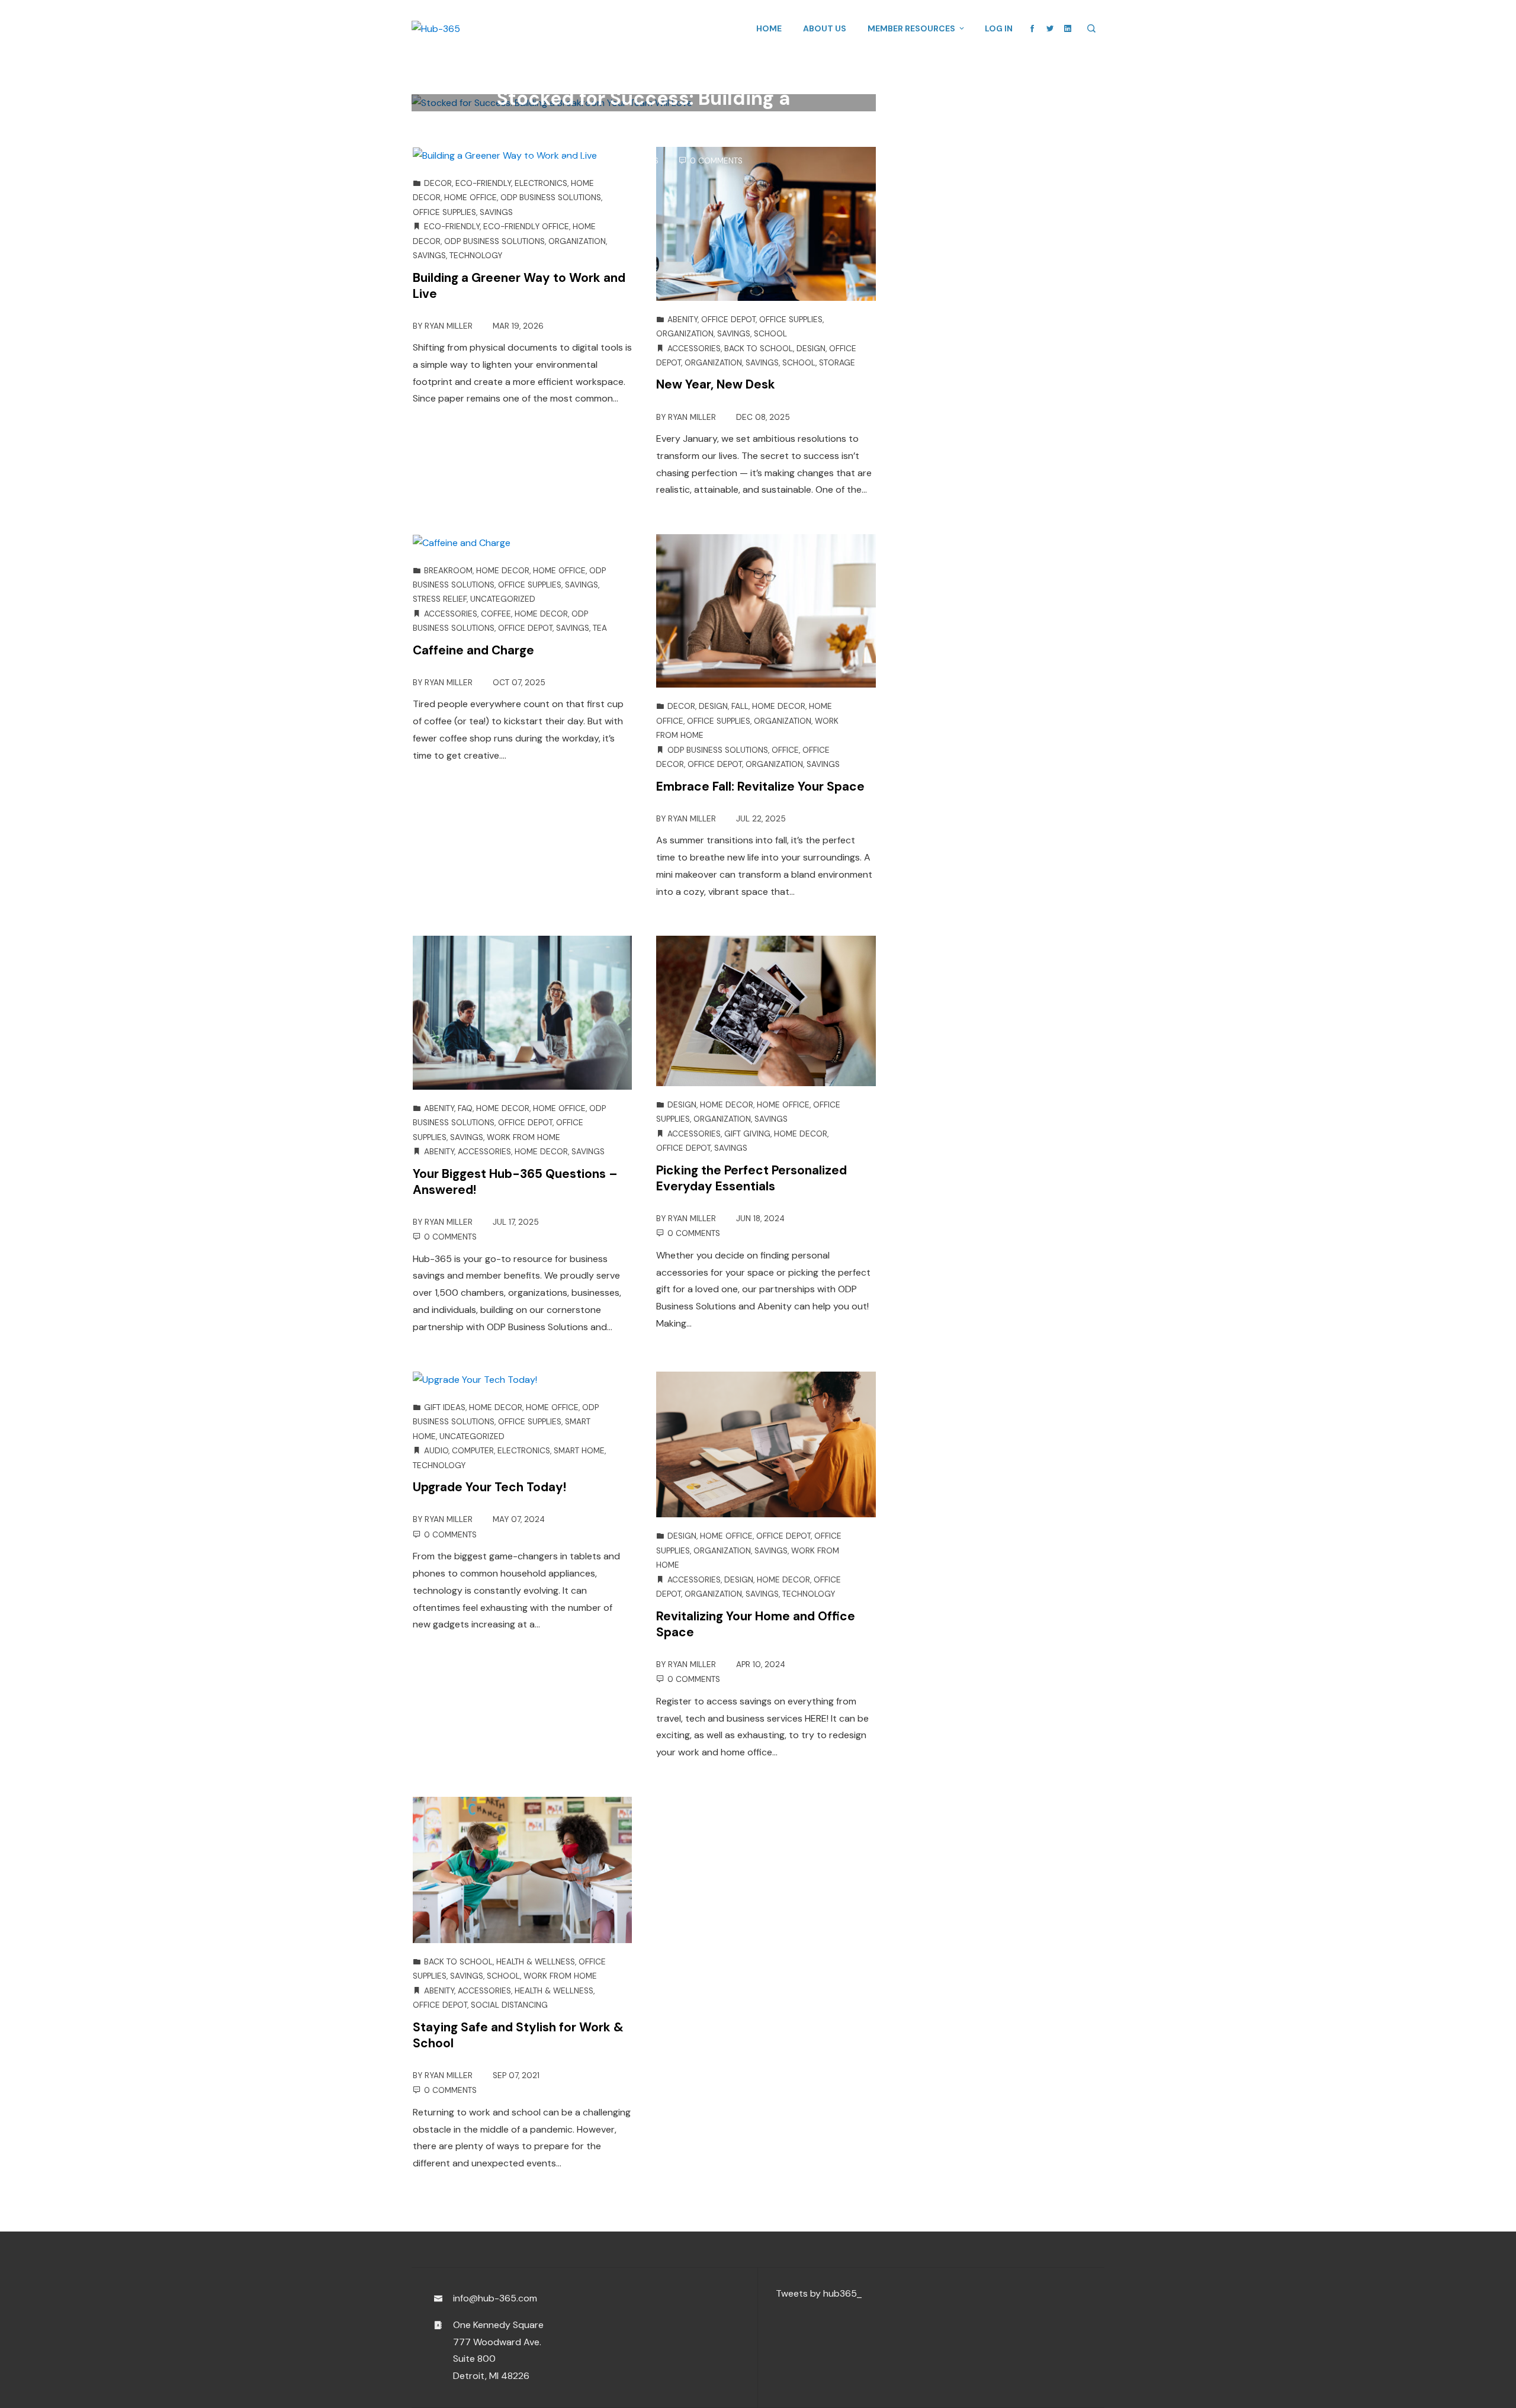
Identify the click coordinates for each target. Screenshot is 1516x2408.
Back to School (759, 349)
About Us (825, 28)
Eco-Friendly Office (526, 227)
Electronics (541, 183)
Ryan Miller (562, 161)
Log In (999, 28)
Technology (476, 256)
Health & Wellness (536, 1962)
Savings (731, 73)
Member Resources (911, 28)
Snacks (766, 73)
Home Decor (503, 571)
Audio (436, 1451)
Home (769, 28)
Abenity (682, 320)
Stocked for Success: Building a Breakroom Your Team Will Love (643, 111)
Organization (577, 241)
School (770, 334)
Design (811, 349)
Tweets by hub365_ (819, 2293)
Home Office (470, 198)
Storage (837, 363)
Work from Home (523, 1137)
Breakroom (524, 73)
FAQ (465, 1108)
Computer (473, 1451)
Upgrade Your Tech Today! (489, 1487)
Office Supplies (444, 212)
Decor (438, 183)
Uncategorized (503, 599)
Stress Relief (440, 599)
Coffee (496, 614)
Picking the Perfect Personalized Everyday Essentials (751, 1178)
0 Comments (716, 161)
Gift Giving (747, 1134)
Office (785, 750)
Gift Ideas (445, 1407)
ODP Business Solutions (602, 73)
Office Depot (683, 73)
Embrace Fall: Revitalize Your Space (760, 786)
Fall (740, 706)
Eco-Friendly (483, 183)
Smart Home (579, 1451)
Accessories (694, 349)
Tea (600, 628)
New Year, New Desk (716, 384)
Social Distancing (509, 2005)
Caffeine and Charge (473, 650)
